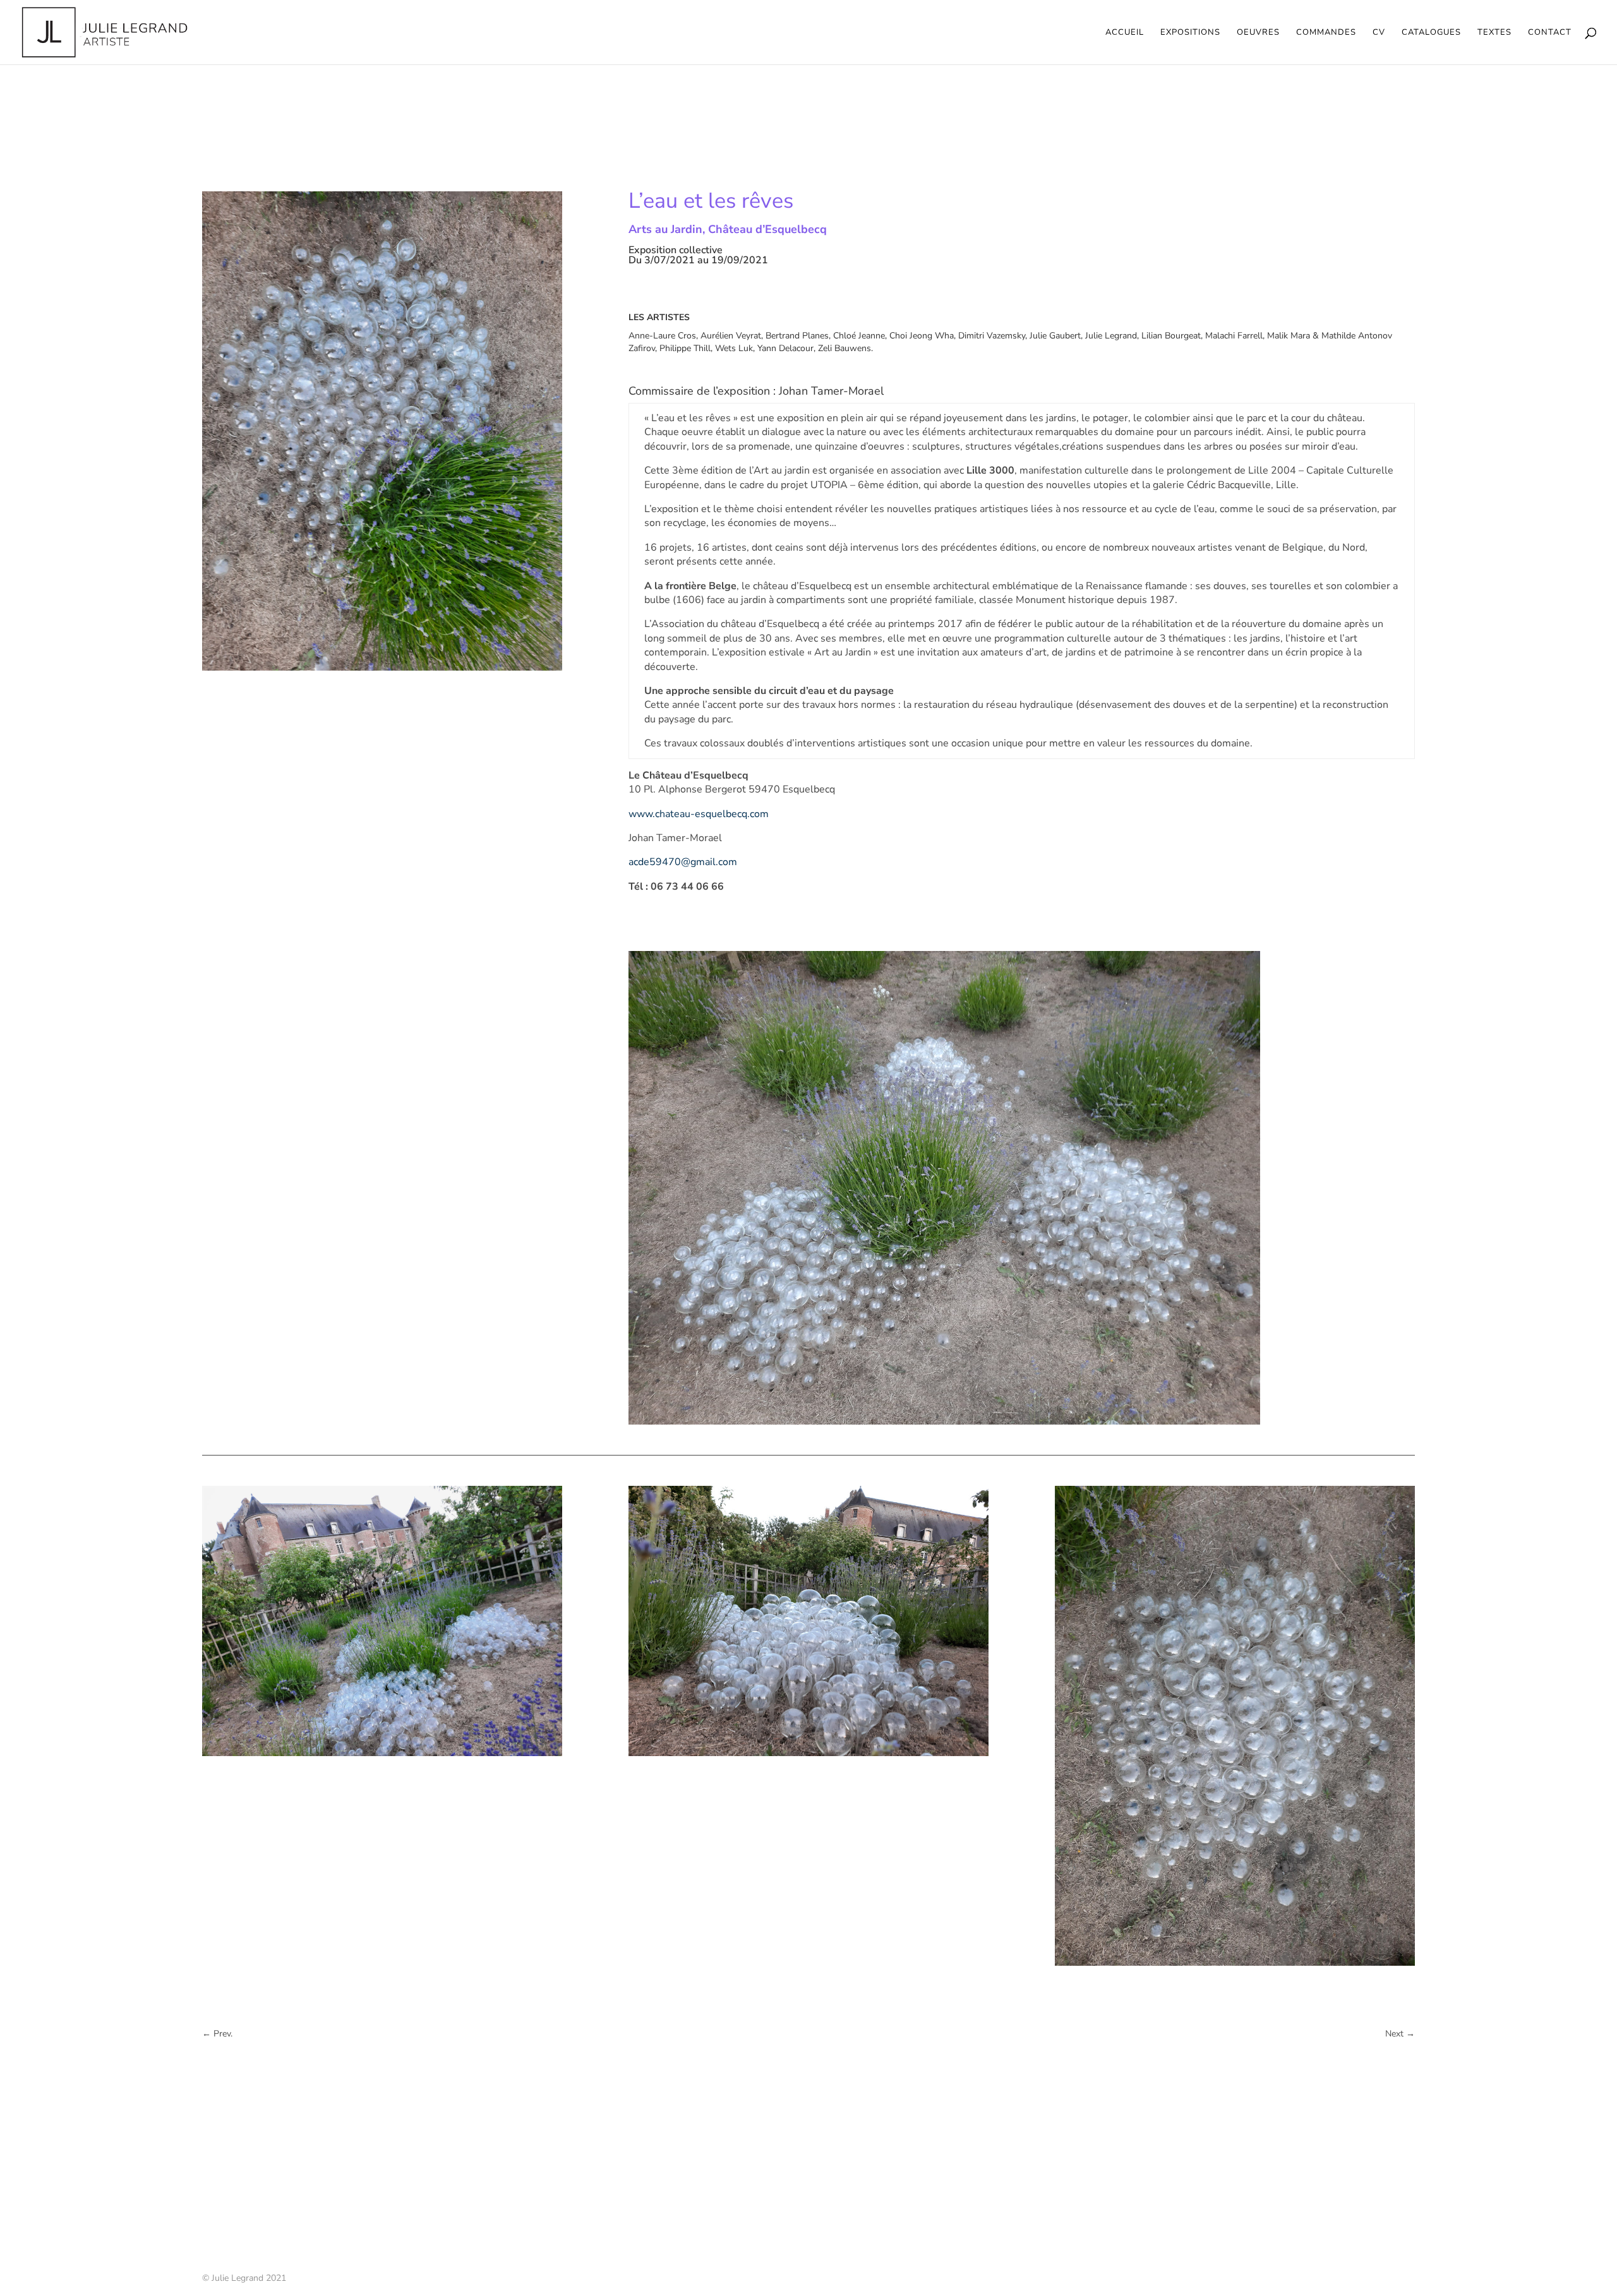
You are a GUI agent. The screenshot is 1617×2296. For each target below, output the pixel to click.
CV (1379, 33)
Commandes (1326, 33)
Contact (1550, 33)
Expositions (1190, 33)
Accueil (1125, 33)
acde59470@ (683, 862)
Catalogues (1431, 33)
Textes (1494, 33)
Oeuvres (1258, 33)
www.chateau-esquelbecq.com (699, 814)
